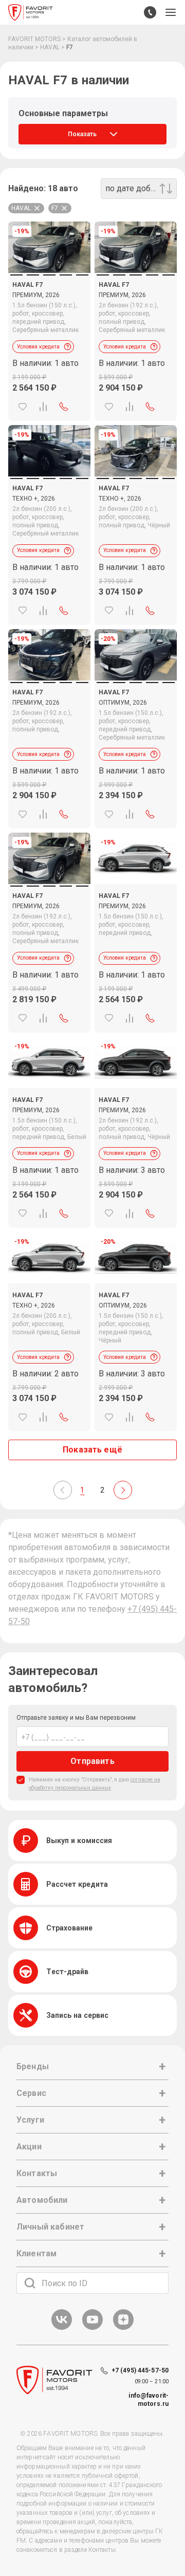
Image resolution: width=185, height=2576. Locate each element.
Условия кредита (38, 347)
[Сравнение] (43, 407)
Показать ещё (92, 1450)
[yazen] (123, 2328)
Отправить (92, 1761)
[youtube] (92, 2328)
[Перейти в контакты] (150, 12)
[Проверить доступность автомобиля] (64, 407)
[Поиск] (30, 2283)
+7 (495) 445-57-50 (140, 2370)
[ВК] (62, 2328)
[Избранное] (23, 407)
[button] (171, 12)
